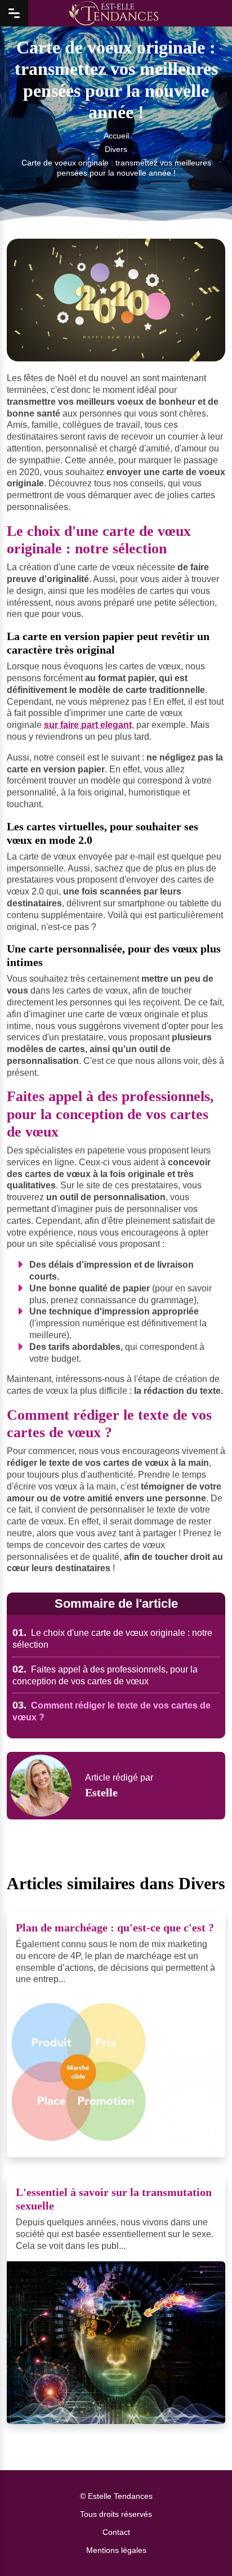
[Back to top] (201, 2545)
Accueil (116, 135)
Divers (116, 149)
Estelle (101, 1792)
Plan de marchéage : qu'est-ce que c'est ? (115, 1927)
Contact (116, 2532)
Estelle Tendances (120, 2496)
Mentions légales (116, 2550)
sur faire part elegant (88, 725)
